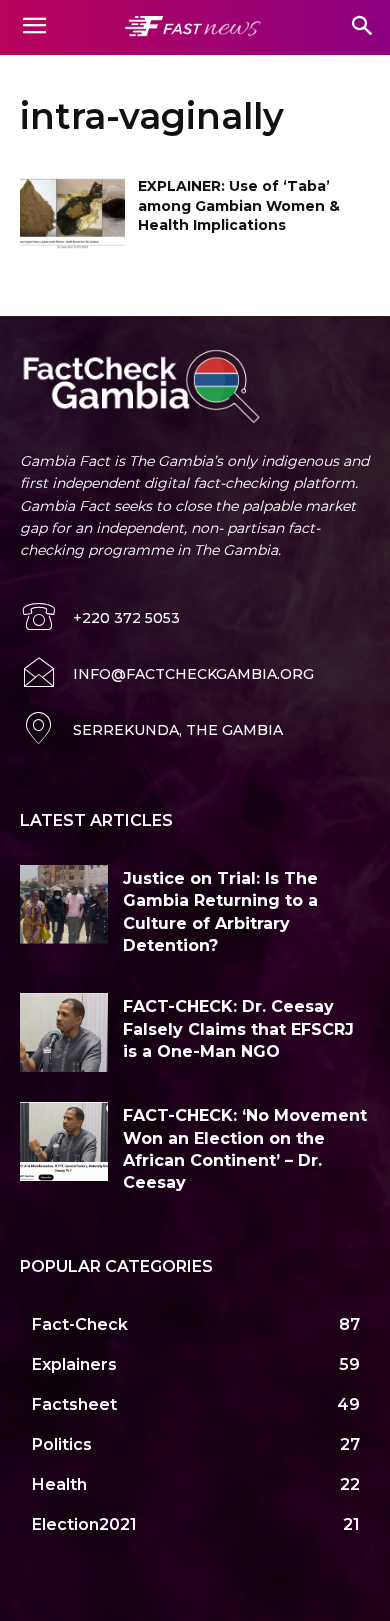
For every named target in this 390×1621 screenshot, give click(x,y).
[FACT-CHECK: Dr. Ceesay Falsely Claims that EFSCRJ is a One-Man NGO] (64, 1032)
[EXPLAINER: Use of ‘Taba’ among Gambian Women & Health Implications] (72, 214)
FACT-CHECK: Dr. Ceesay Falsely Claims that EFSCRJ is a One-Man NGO (238, 1029)
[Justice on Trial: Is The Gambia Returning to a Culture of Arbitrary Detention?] (64, 904)
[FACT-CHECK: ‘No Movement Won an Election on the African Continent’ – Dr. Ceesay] (64, 1141)
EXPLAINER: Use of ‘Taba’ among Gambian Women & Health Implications (239, 205)
